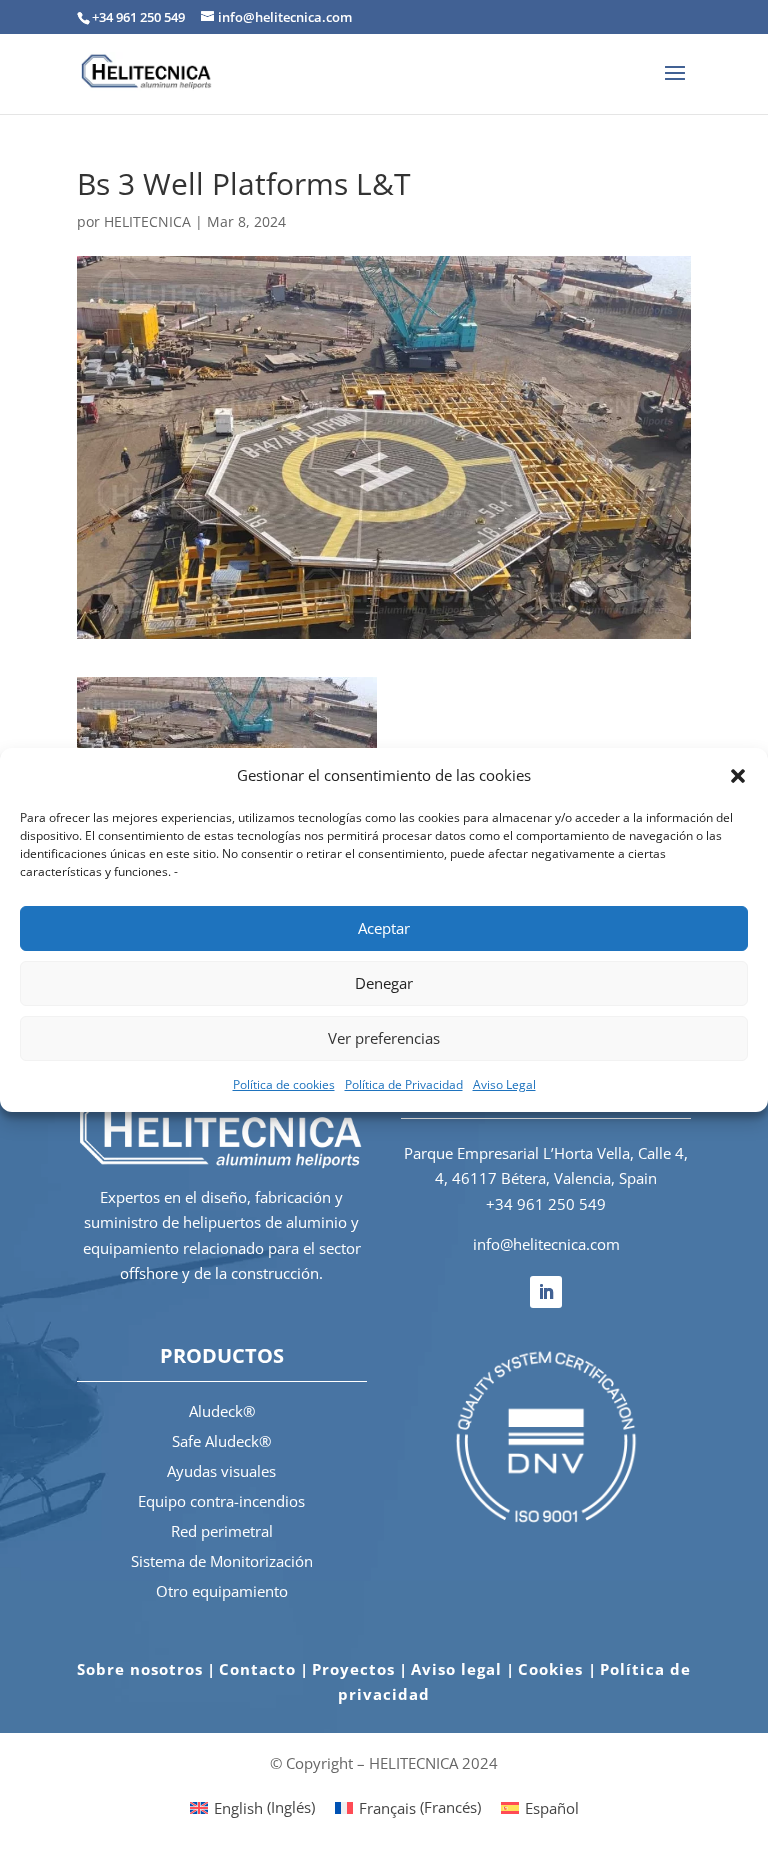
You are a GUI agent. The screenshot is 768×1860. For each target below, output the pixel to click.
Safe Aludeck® (221, 1441)
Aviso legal (456, 1669)
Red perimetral (222, 1531)
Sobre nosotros (140, 1669)
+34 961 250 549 (546, 1204)
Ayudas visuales (221, 1471)
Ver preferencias (384, 1038)
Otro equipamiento (222, 1591)
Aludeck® (222, 1411)
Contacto (257, 1669)
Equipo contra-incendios (221, 1501)
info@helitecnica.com (546, 1244)
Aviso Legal (504, 1084)
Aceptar (384, 928)
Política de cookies (284, 1084)
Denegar (384, 983)
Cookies (553, 1669)
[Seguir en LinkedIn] (546, 1292)
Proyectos (353, 1669)
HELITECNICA (147, 221)
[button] (738, 776)
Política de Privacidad (404, 1084)
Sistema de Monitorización (222, 1561)
